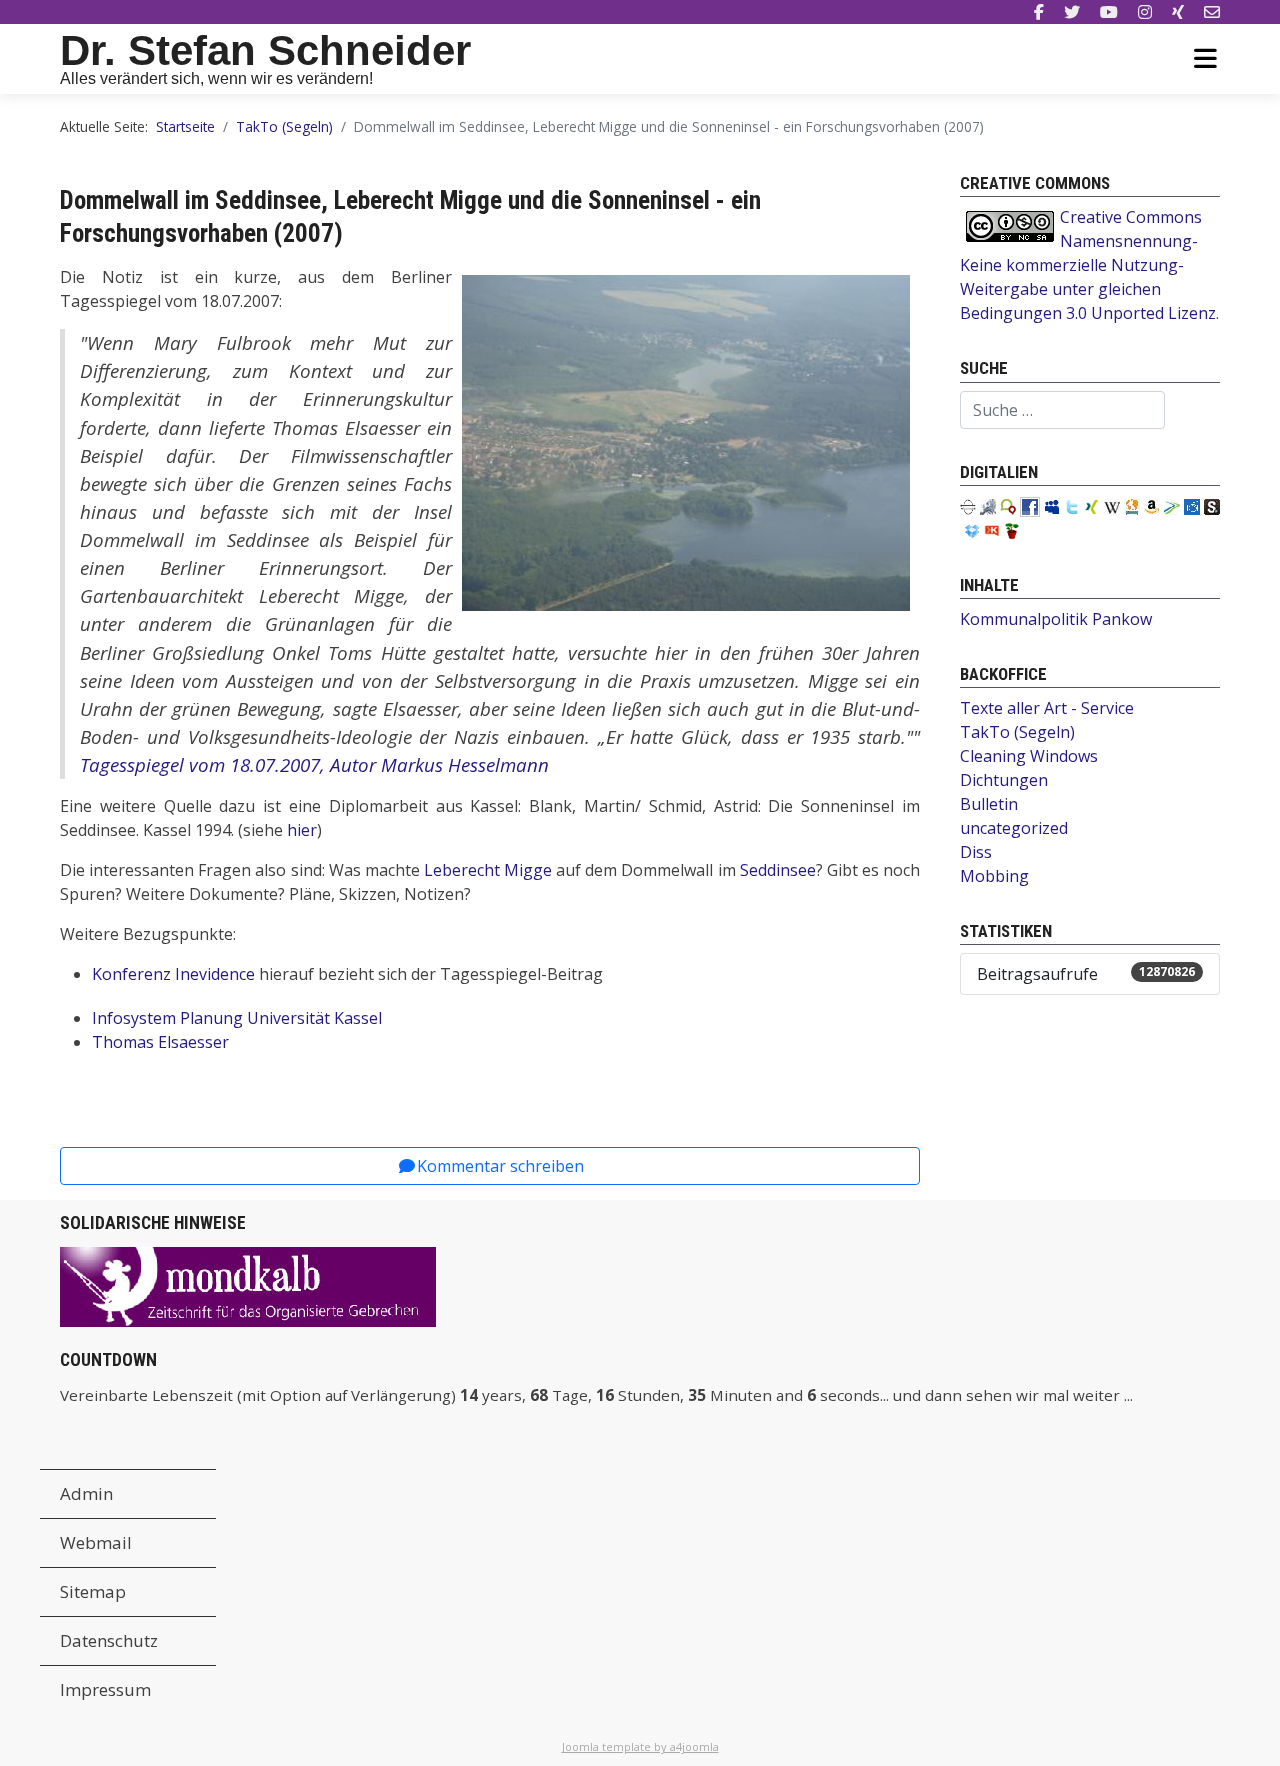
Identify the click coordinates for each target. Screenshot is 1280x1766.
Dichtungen (1004, 780)
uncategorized (1014, 828)
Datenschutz (109, 1640)
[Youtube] (1109, 12)
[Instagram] (1145, 12)
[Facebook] (1039, 12)
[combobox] (1062, 410)
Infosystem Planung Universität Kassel (237, 1018)
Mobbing (994, 876)
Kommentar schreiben (500, 1166)
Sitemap (93, 1591)
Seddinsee (778, 870)
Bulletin (989, 804)
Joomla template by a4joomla (640, 1746)
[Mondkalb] (248, 1285)
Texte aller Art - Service (1047, 708)
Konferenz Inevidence (173, 974)
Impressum (105, 1689)
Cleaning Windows (1029, 756)
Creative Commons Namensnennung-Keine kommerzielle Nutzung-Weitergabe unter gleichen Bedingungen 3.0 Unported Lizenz (1088, 265)
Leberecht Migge (488, 870)
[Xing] (1178, 12)
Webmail (96, 1542)
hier (302, 830)
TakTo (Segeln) (1017, 732)
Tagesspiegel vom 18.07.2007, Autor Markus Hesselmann (314, 764)
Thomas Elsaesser (162, 1042)
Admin (86, 1493)
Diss (976, 852)
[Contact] (1212, 12)
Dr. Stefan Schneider (265, 50)
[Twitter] (1072, 12)
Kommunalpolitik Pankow (1056, 619)
